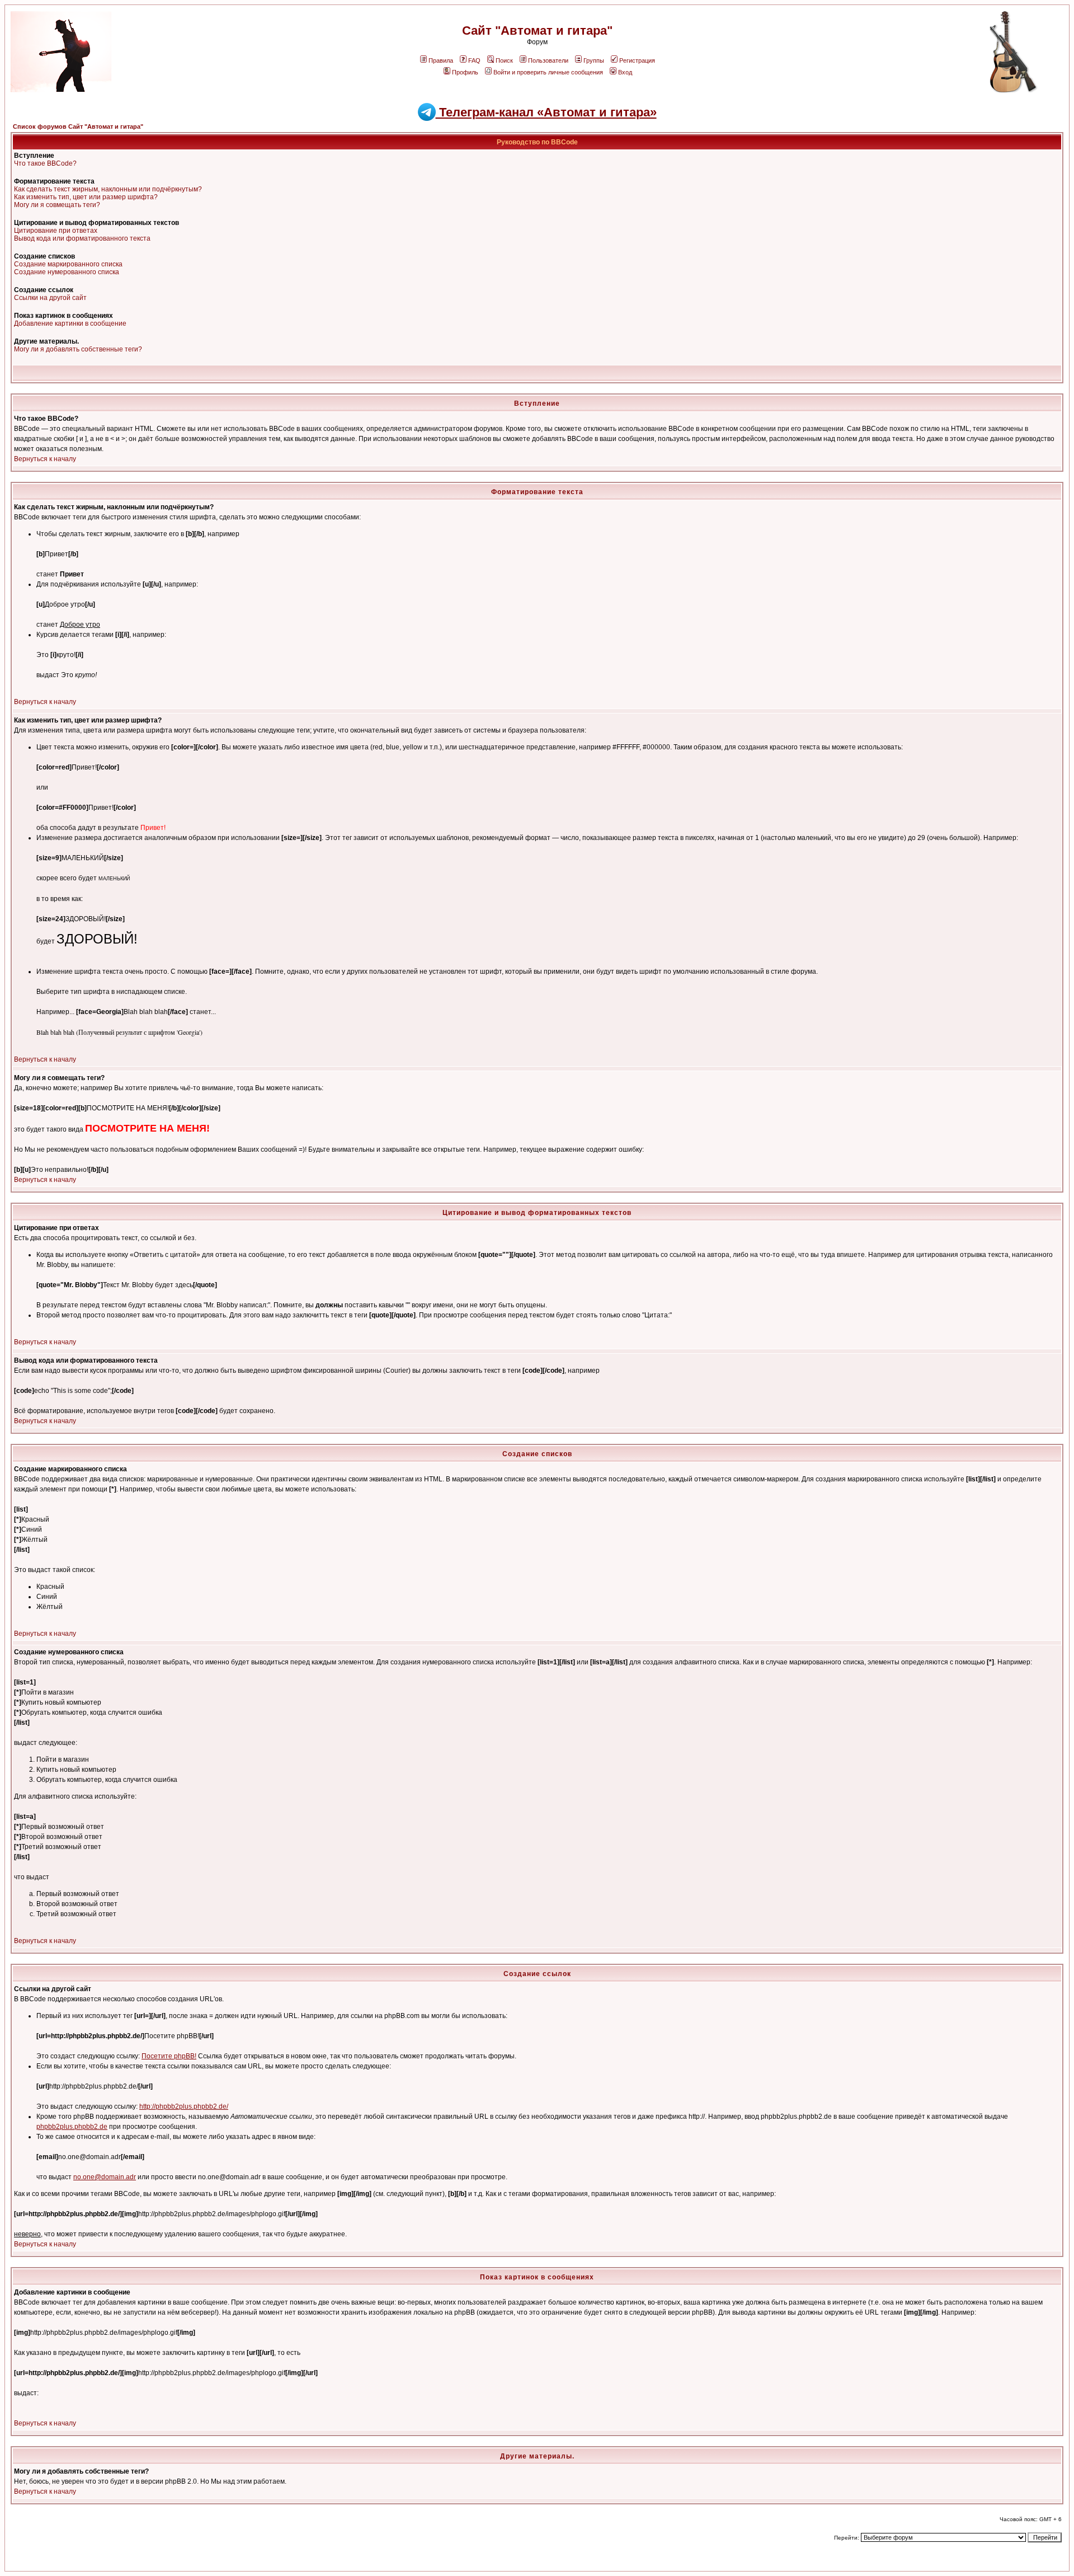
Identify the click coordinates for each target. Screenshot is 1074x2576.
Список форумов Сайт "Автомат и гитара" (78, 126)
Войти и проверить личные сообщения (548, 72)
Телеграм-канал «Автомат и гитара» (546, 112)
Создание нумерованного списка (67, 272)
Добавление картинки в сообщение (70, 323)
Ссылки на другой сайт (50, 298)
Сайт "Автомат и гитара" (537, 31)
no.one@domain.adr (105, 2177)
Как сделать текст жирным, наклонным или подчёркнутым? (108, 189)
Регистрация (637, 60)
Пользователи (548, 60)
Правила (441, 60)
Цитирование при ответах (56, 231)
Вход (625, 72)
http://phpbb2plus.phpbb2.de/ (184, 2106)
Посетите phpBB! (169, 2056)
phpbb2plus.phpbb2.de (72, 2127)
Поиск (504, 60)
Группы (594, 60)
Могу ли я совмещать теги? (57, 205)
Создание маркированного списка (68, 264)
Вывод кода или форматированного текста (82, 238)
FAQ (474, 60)
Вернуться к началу (45, 459)
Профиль (465, 72)
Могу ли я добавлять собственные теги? (78, 349)
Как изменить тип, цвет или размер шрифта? (86, 197)
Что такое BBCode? (45, 163)
